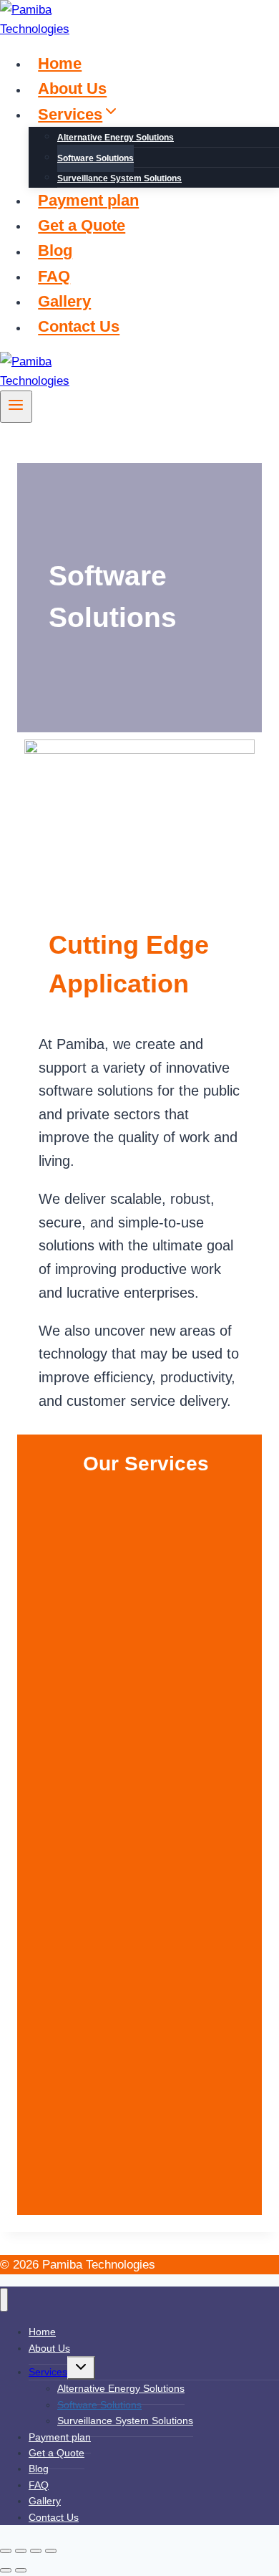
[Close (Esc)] (51, 2551)
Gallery (64, 301)
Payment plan (88, 200)
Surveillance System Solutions (119, 178)
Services (48, 2372)
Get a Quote (82, 225)
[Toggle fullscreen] (21, 2551)
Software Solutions (96, 158)
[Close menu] (4, 2300)
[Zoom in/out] (6, 2551)
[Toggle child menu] (81, 2368)
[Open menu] (16, 406)
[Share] (36, 2551)
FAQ (54, 276)
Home (60, 63)
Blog (55, 251)
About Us (72, 89)
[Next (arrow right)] (21, 2570)
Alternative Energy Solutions (116, 138)
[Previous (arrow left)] (6, 2570)
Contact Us (79, 327)
